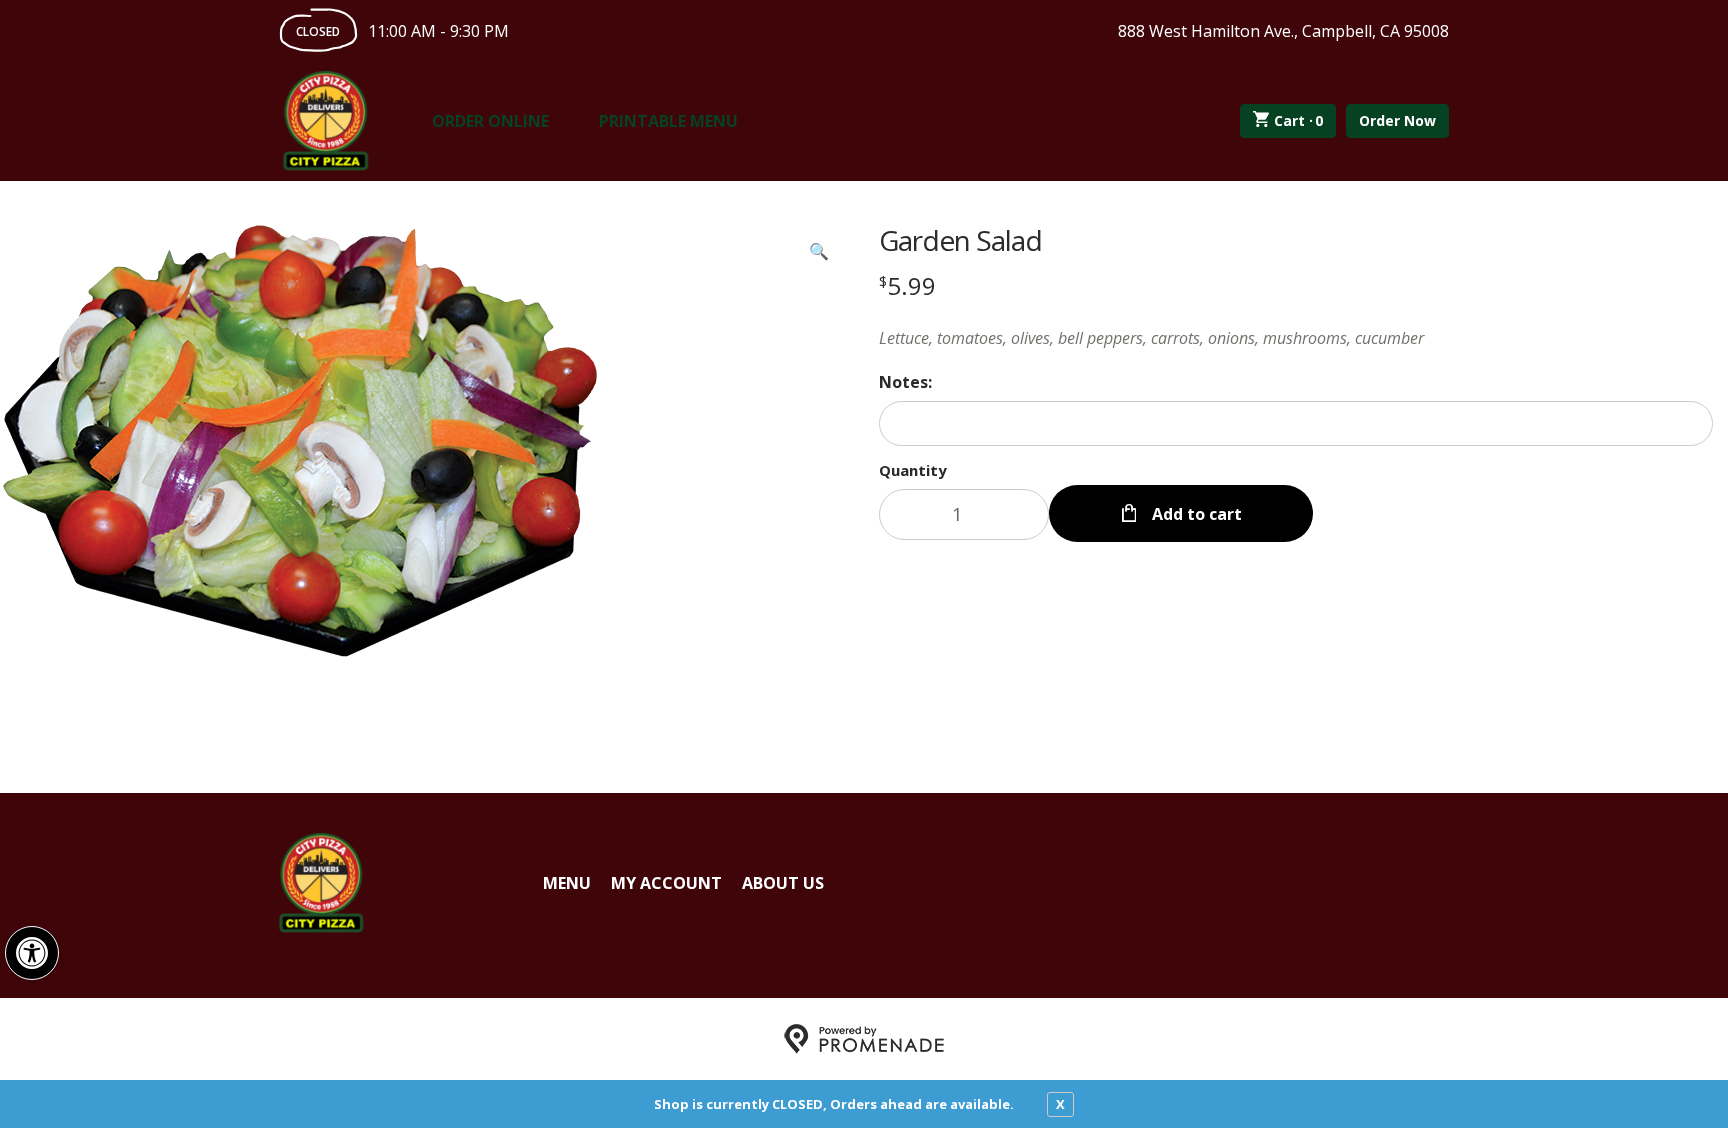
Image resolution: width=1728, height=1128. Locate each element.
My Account (666, 883)
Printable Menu (668, 121)
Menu (567, 883)
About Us (783, 883)
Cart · (1299, 120)
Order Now (1397, 120)
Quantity (913, 470)
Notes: (905, 382)
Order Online (490, 121)
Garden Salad (960, 240)
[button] (32, 953)
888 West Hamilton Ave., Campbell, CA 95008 (1283, 31)
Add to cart (1195, 514)
